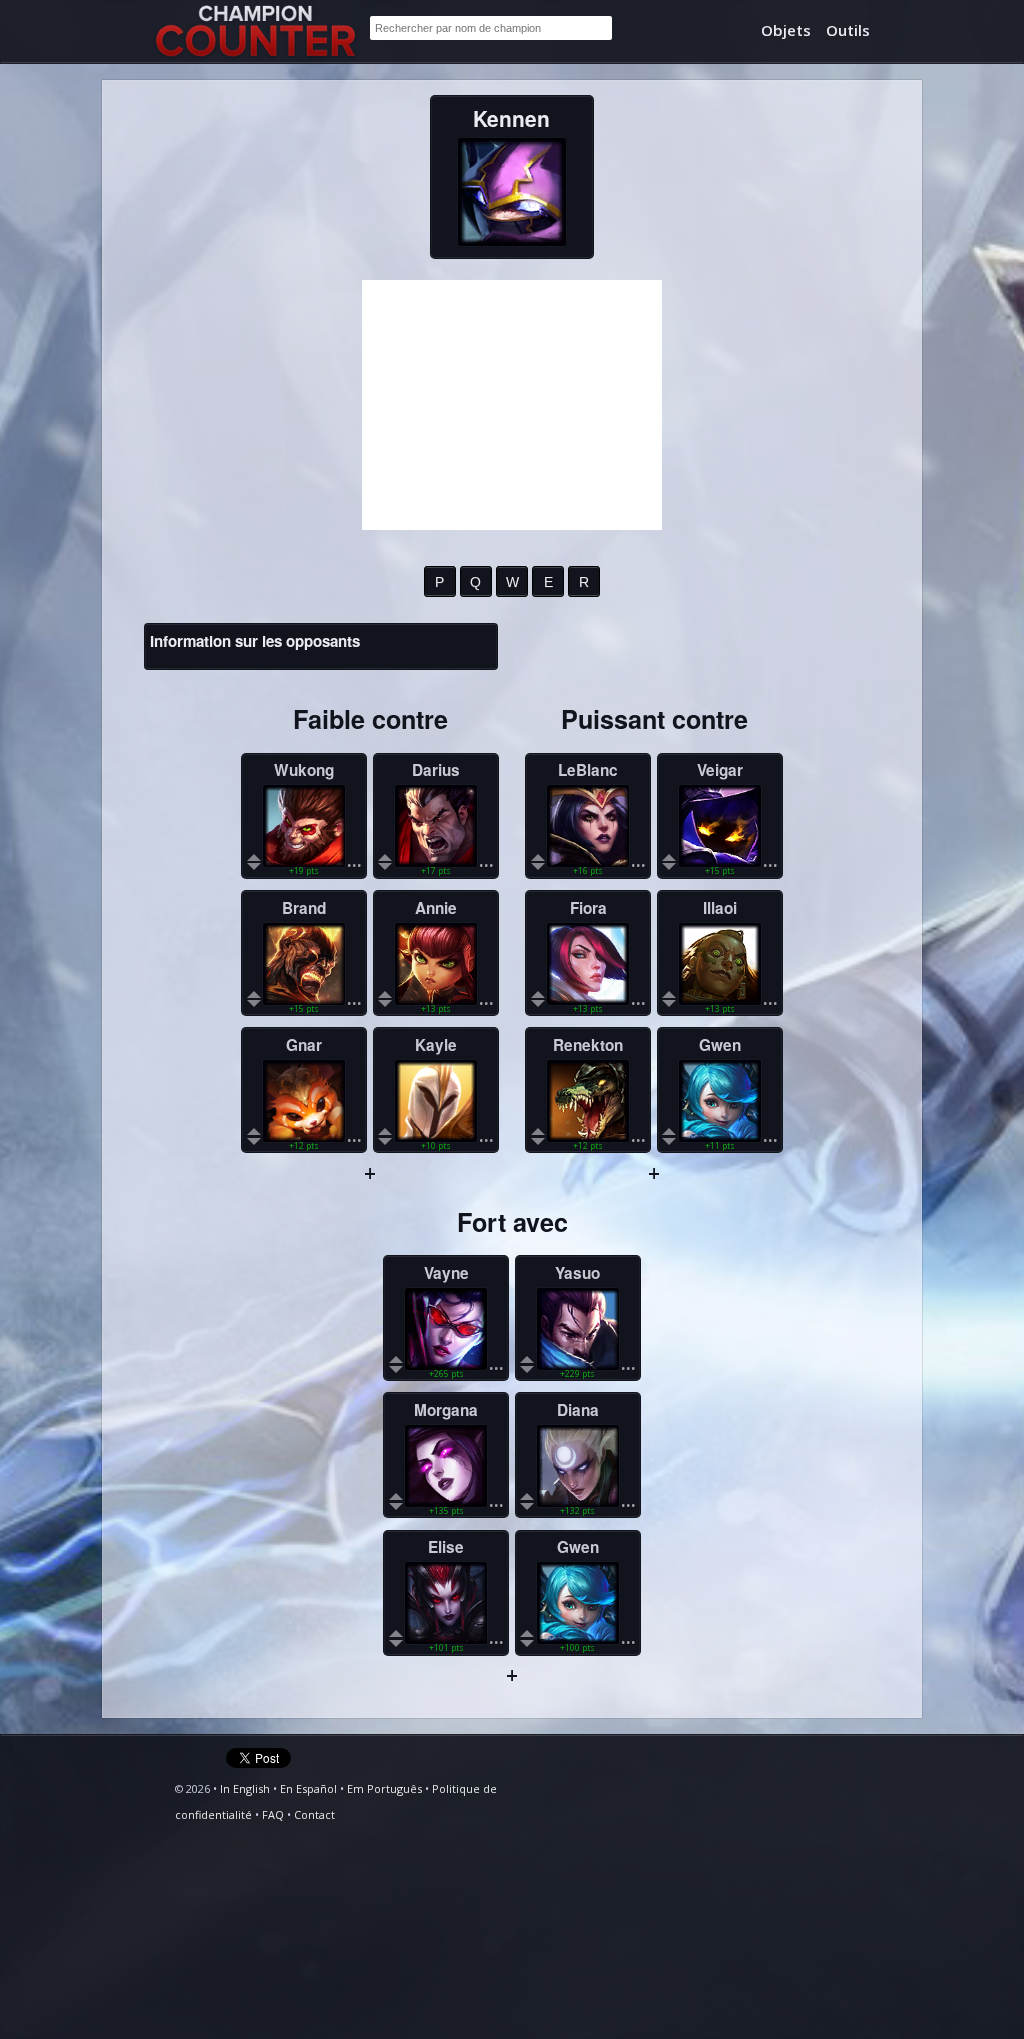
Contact (314, 1814)
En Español (308, 1788)
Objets (786, 30)
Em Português (384, 1788)
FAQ (273, 1814)
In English (245, 1788)
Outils (848, 30)
